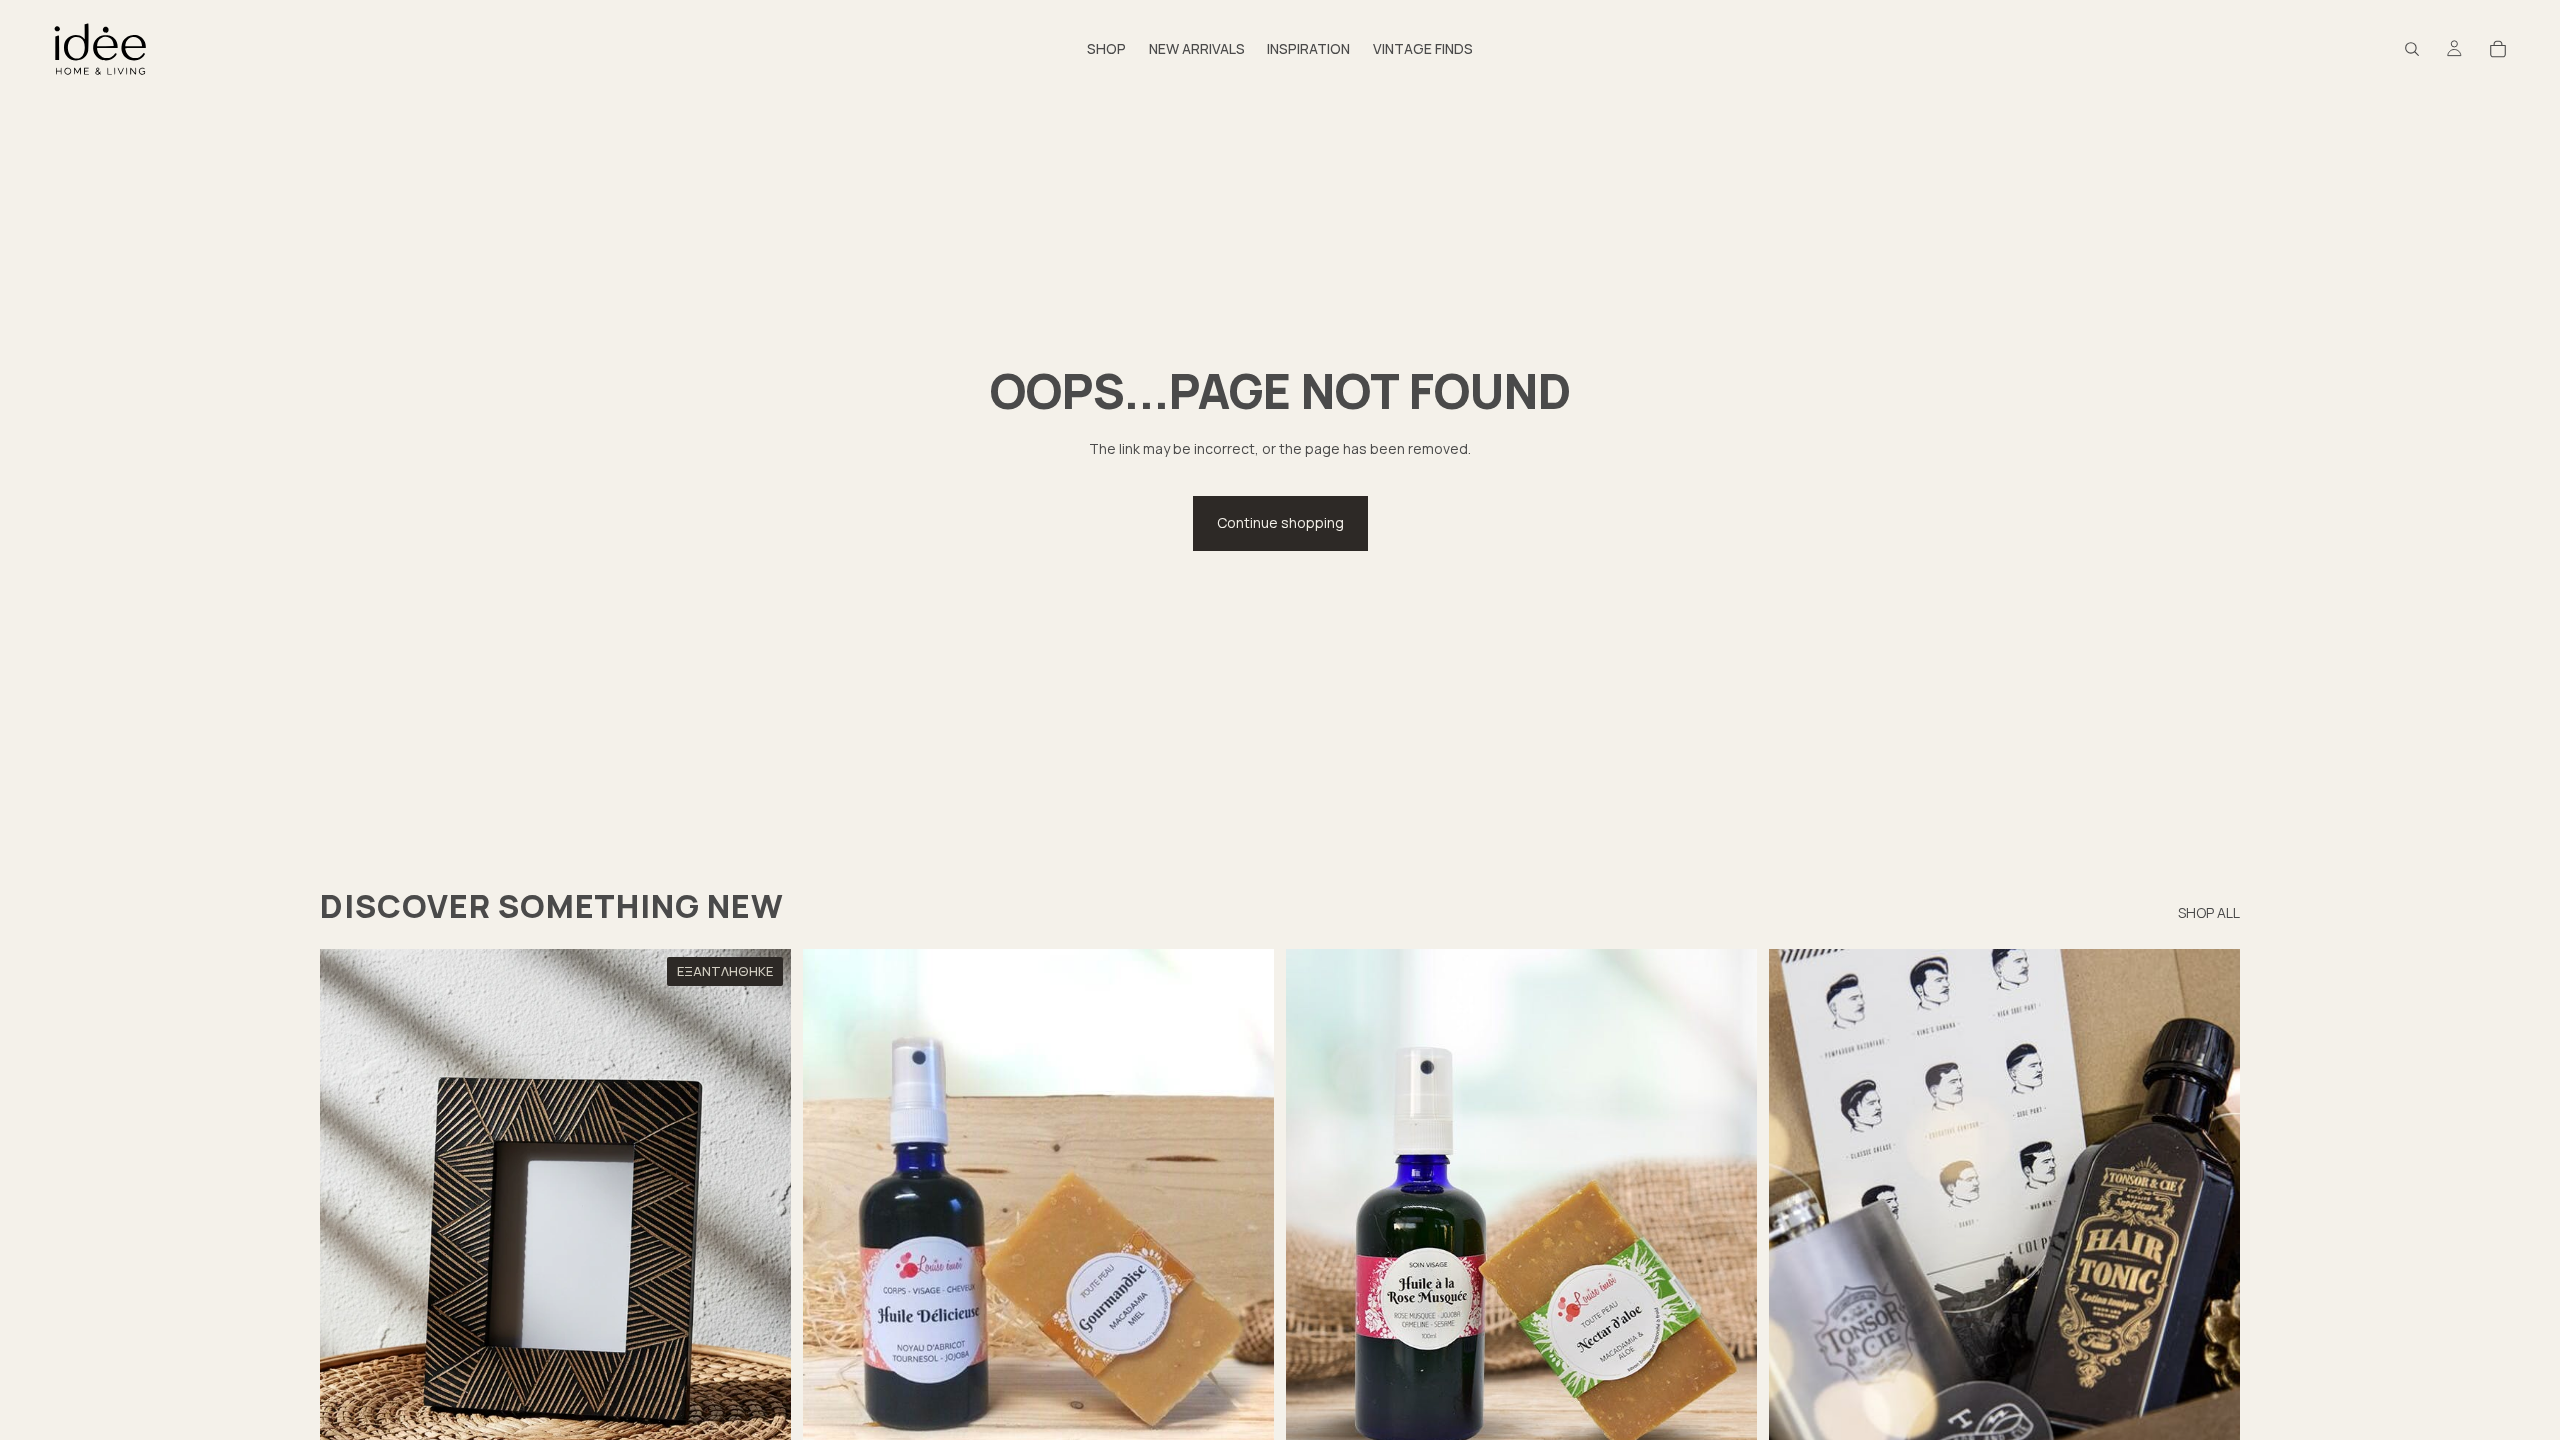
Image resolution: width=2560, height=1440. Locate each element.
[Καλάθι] (2498, 49)
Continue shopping (1280, 522)
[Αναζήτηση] (2412, 49)
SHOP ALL (2209, 912)
